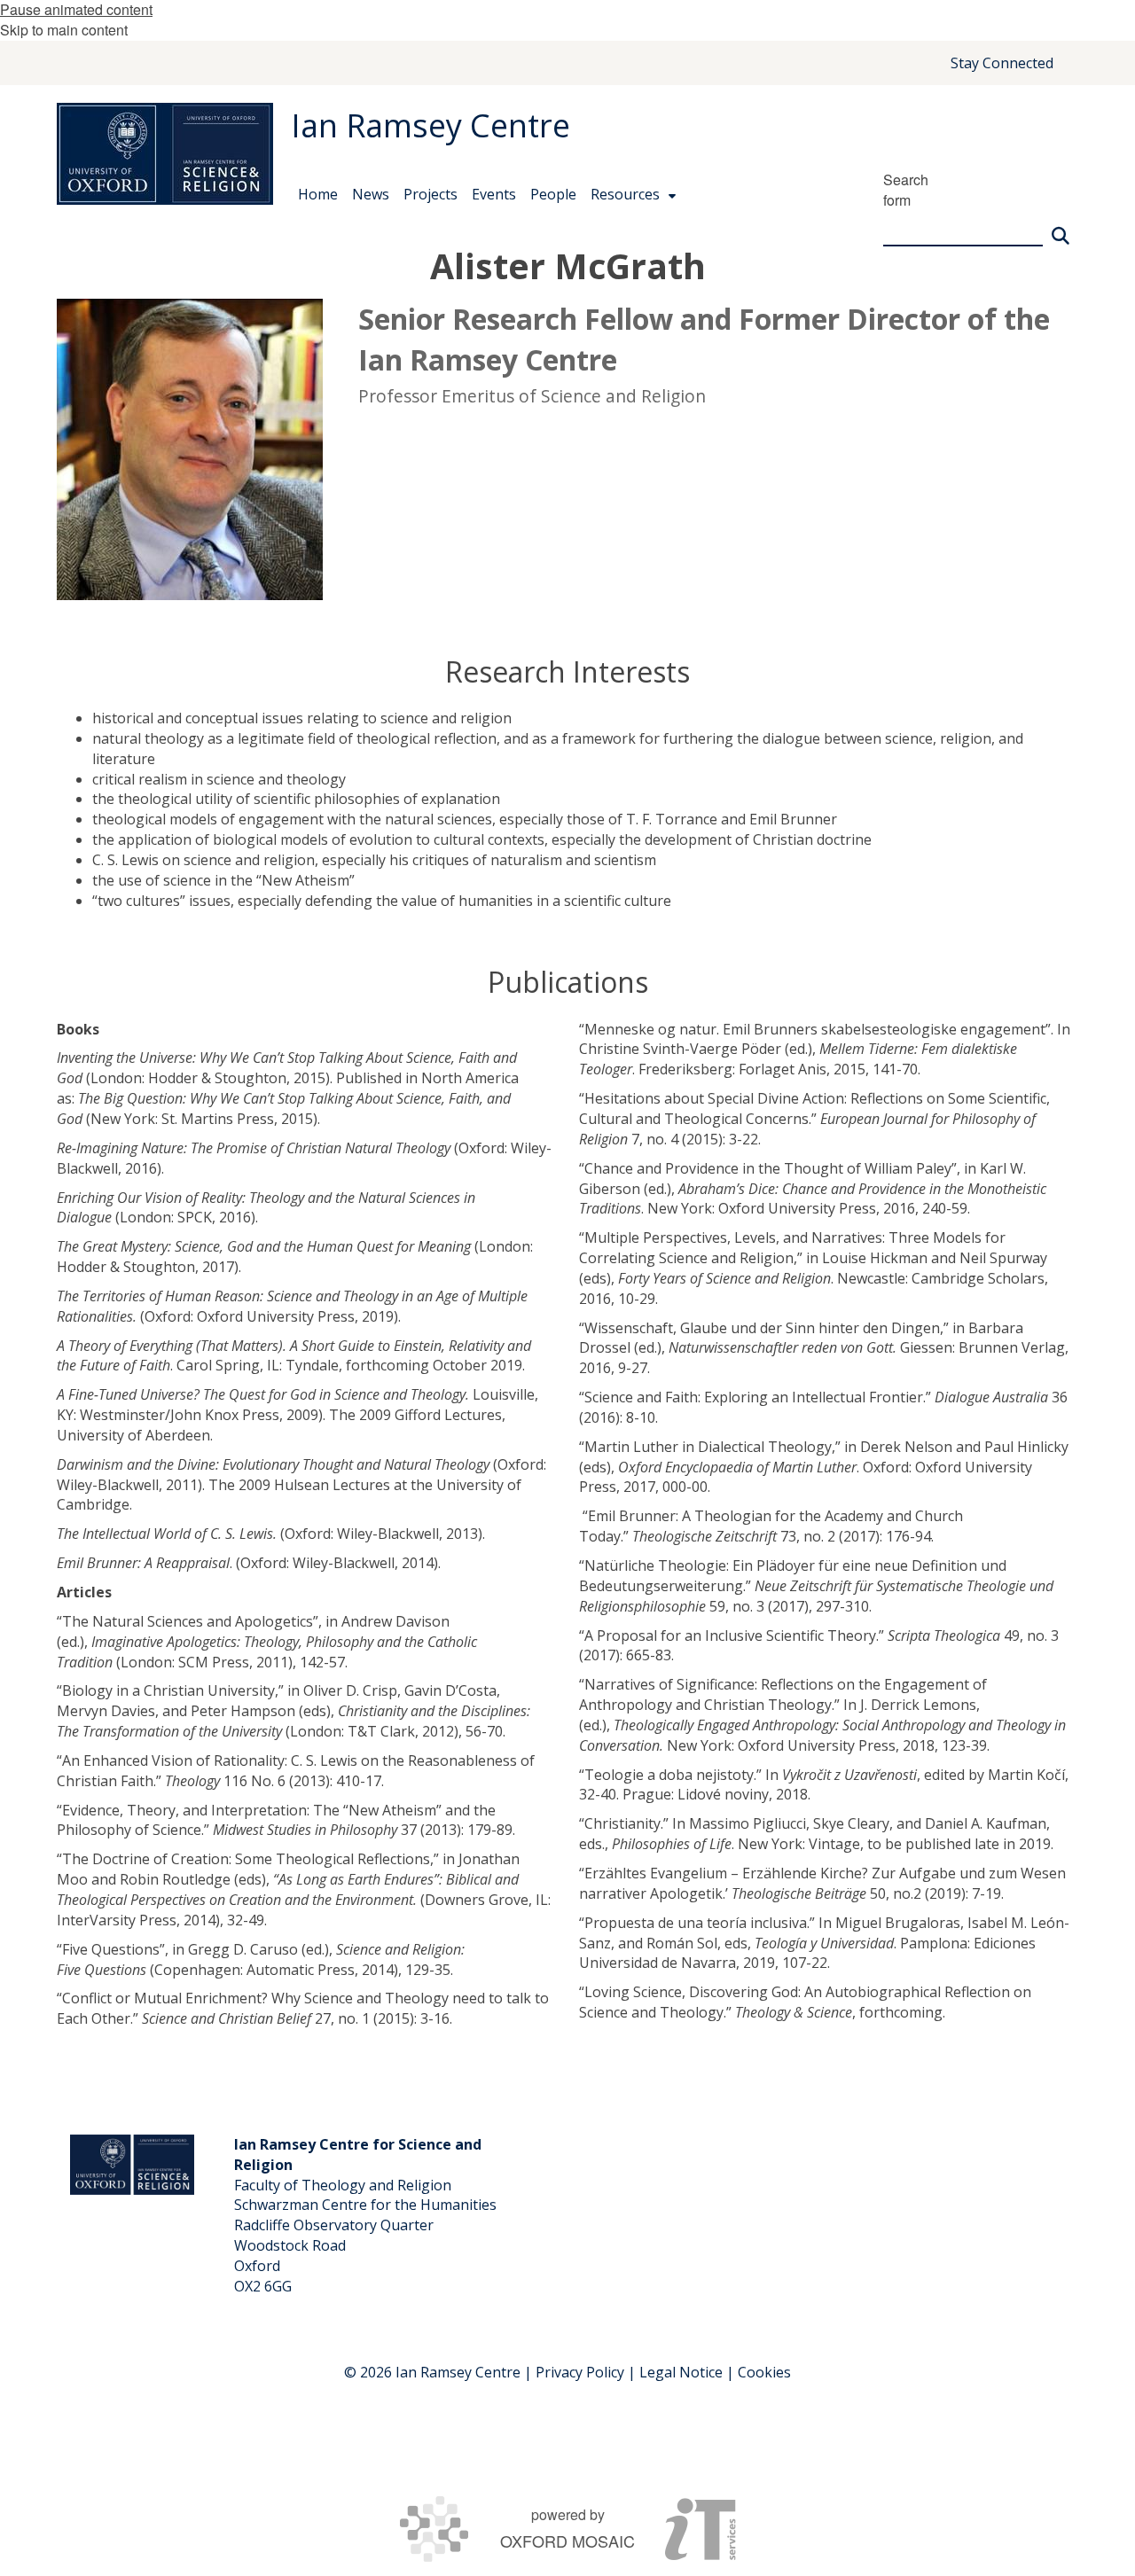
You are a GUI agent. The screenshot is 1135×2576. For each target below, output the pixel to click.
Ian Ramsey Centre (431, 125)
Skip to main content (64, 30)
